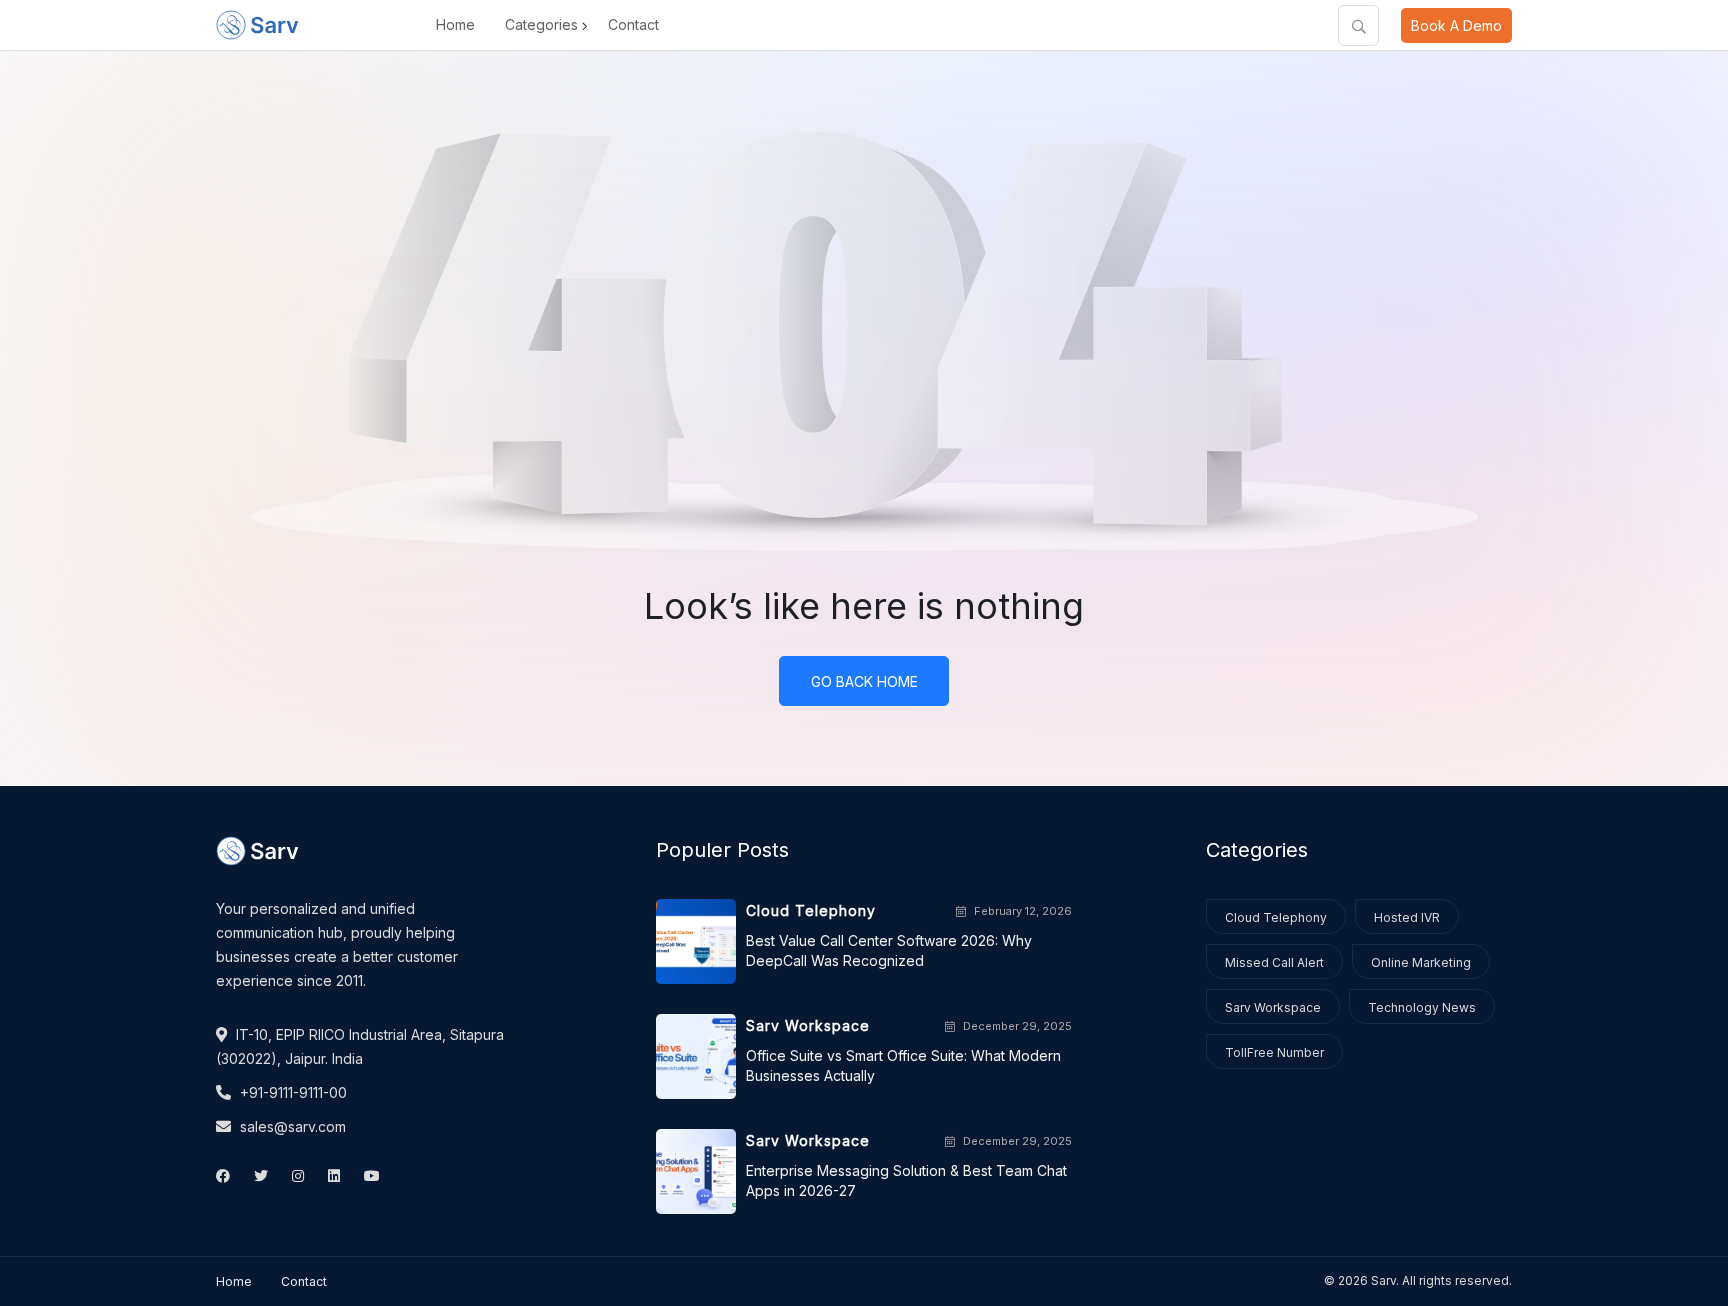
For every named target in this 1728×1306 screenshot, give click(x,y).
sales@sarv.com (291, 1126)
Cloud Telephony (1276, 917)
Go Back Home (864, 681)
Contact (633, 24)
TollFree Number (1274, 1052)
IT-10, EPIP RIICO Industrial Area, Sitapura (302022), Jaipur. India (360, 1046)
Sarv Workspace (1273, 1007)
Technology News (1422, 1007)
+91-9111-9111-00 (291, 1092)
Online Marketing (1421, 962)
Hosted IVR (1407, 917)
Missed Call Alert (1274, 962)
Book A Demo (1456, 25)
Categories (541, 24)
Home (455, 24)
